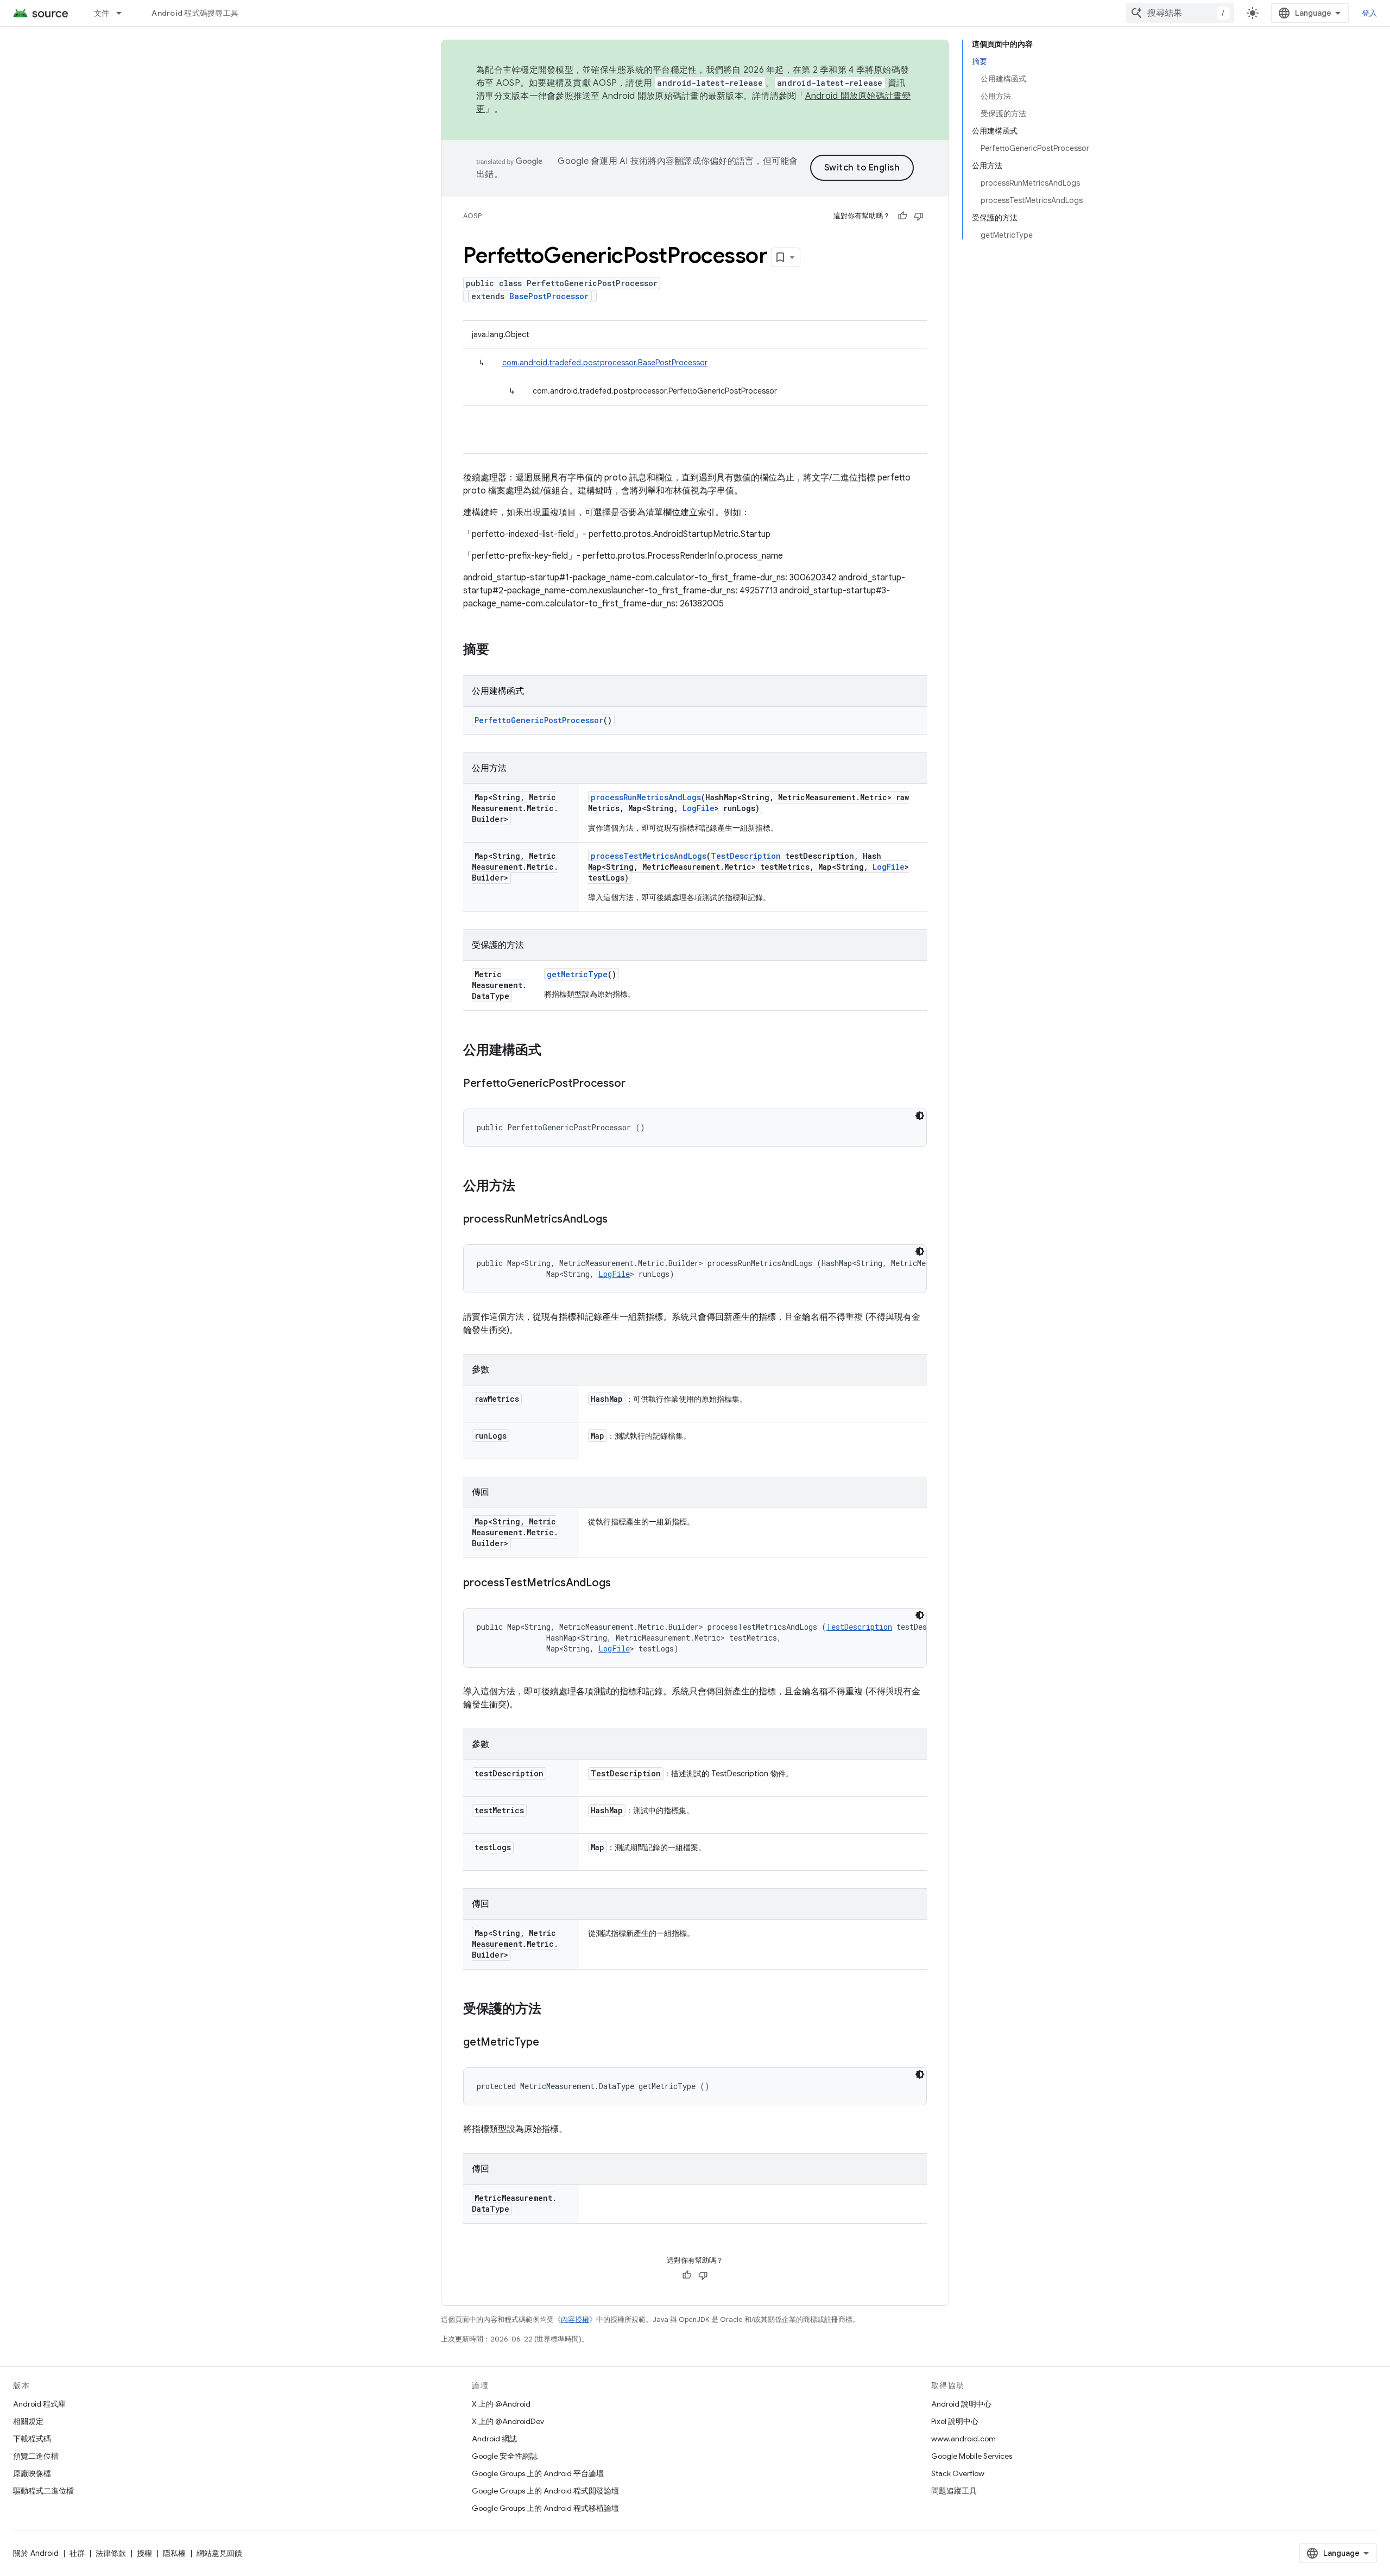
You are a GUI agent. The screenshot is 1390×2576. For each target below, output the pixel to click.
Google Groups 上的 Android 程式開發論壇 (545, 2491)
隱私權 (174, 2553)
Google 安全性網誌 (505, 2456)
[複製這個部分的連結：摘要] (500, 650)
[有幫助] (902, 216)
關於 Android (36, 2553)
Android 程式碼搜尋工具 (195, 13)
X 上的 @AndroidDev (508, 2421)
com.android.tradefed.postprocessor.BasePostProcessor (605, 363)
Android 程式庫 (39, 2404)
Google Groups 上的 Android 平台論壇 (538, 2473)
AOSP (472, 216)
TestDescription (746, 856)
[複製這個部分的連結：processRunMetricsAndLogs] (618, 1220)
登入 (1370, 13)
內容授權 (575, 2319)
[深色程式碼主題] (920, 1116)
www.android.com (963, 2439)
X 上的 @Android (501, 2404)
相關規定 (28, 2421)
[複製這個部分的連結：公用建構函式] (552, 1051)
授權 (144, 2553)
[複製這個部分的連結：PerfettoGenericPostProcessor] (636, 1084)
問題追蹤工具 (954, 2491)
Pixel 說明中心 (955, 2421)
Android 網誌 (494, 2439)
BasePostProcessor (549, 296)
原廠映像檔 (32, 2473)
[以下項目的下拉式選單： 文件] (124, 13)
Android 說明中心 (961, 2404)
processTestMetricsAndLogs (649, 856)
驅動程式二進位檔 (43, 2491)
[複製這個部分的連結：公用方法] (526, 1187)
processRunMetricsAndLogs (646, 797)
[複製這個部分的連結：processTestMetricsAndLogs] (622, 1584)
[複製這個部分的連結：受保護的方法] (552, 2010)
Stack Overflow (958, 2473)
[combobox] (1180, 13)
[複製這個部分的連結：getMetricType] (550, 2043)
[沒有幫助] (919, 216)
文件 (102, 13)
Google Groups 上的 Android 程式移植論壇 (545, 2508)
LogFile (699, 808)
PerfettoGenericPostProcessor (539, 720)
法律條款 (111, 2553)
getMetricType (577, 974)
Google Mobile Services (972, 2456)
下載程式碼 (32, 2439)
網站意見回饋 (219, 2553)
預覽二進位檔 (36, 2456)
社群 (77, 2553)
